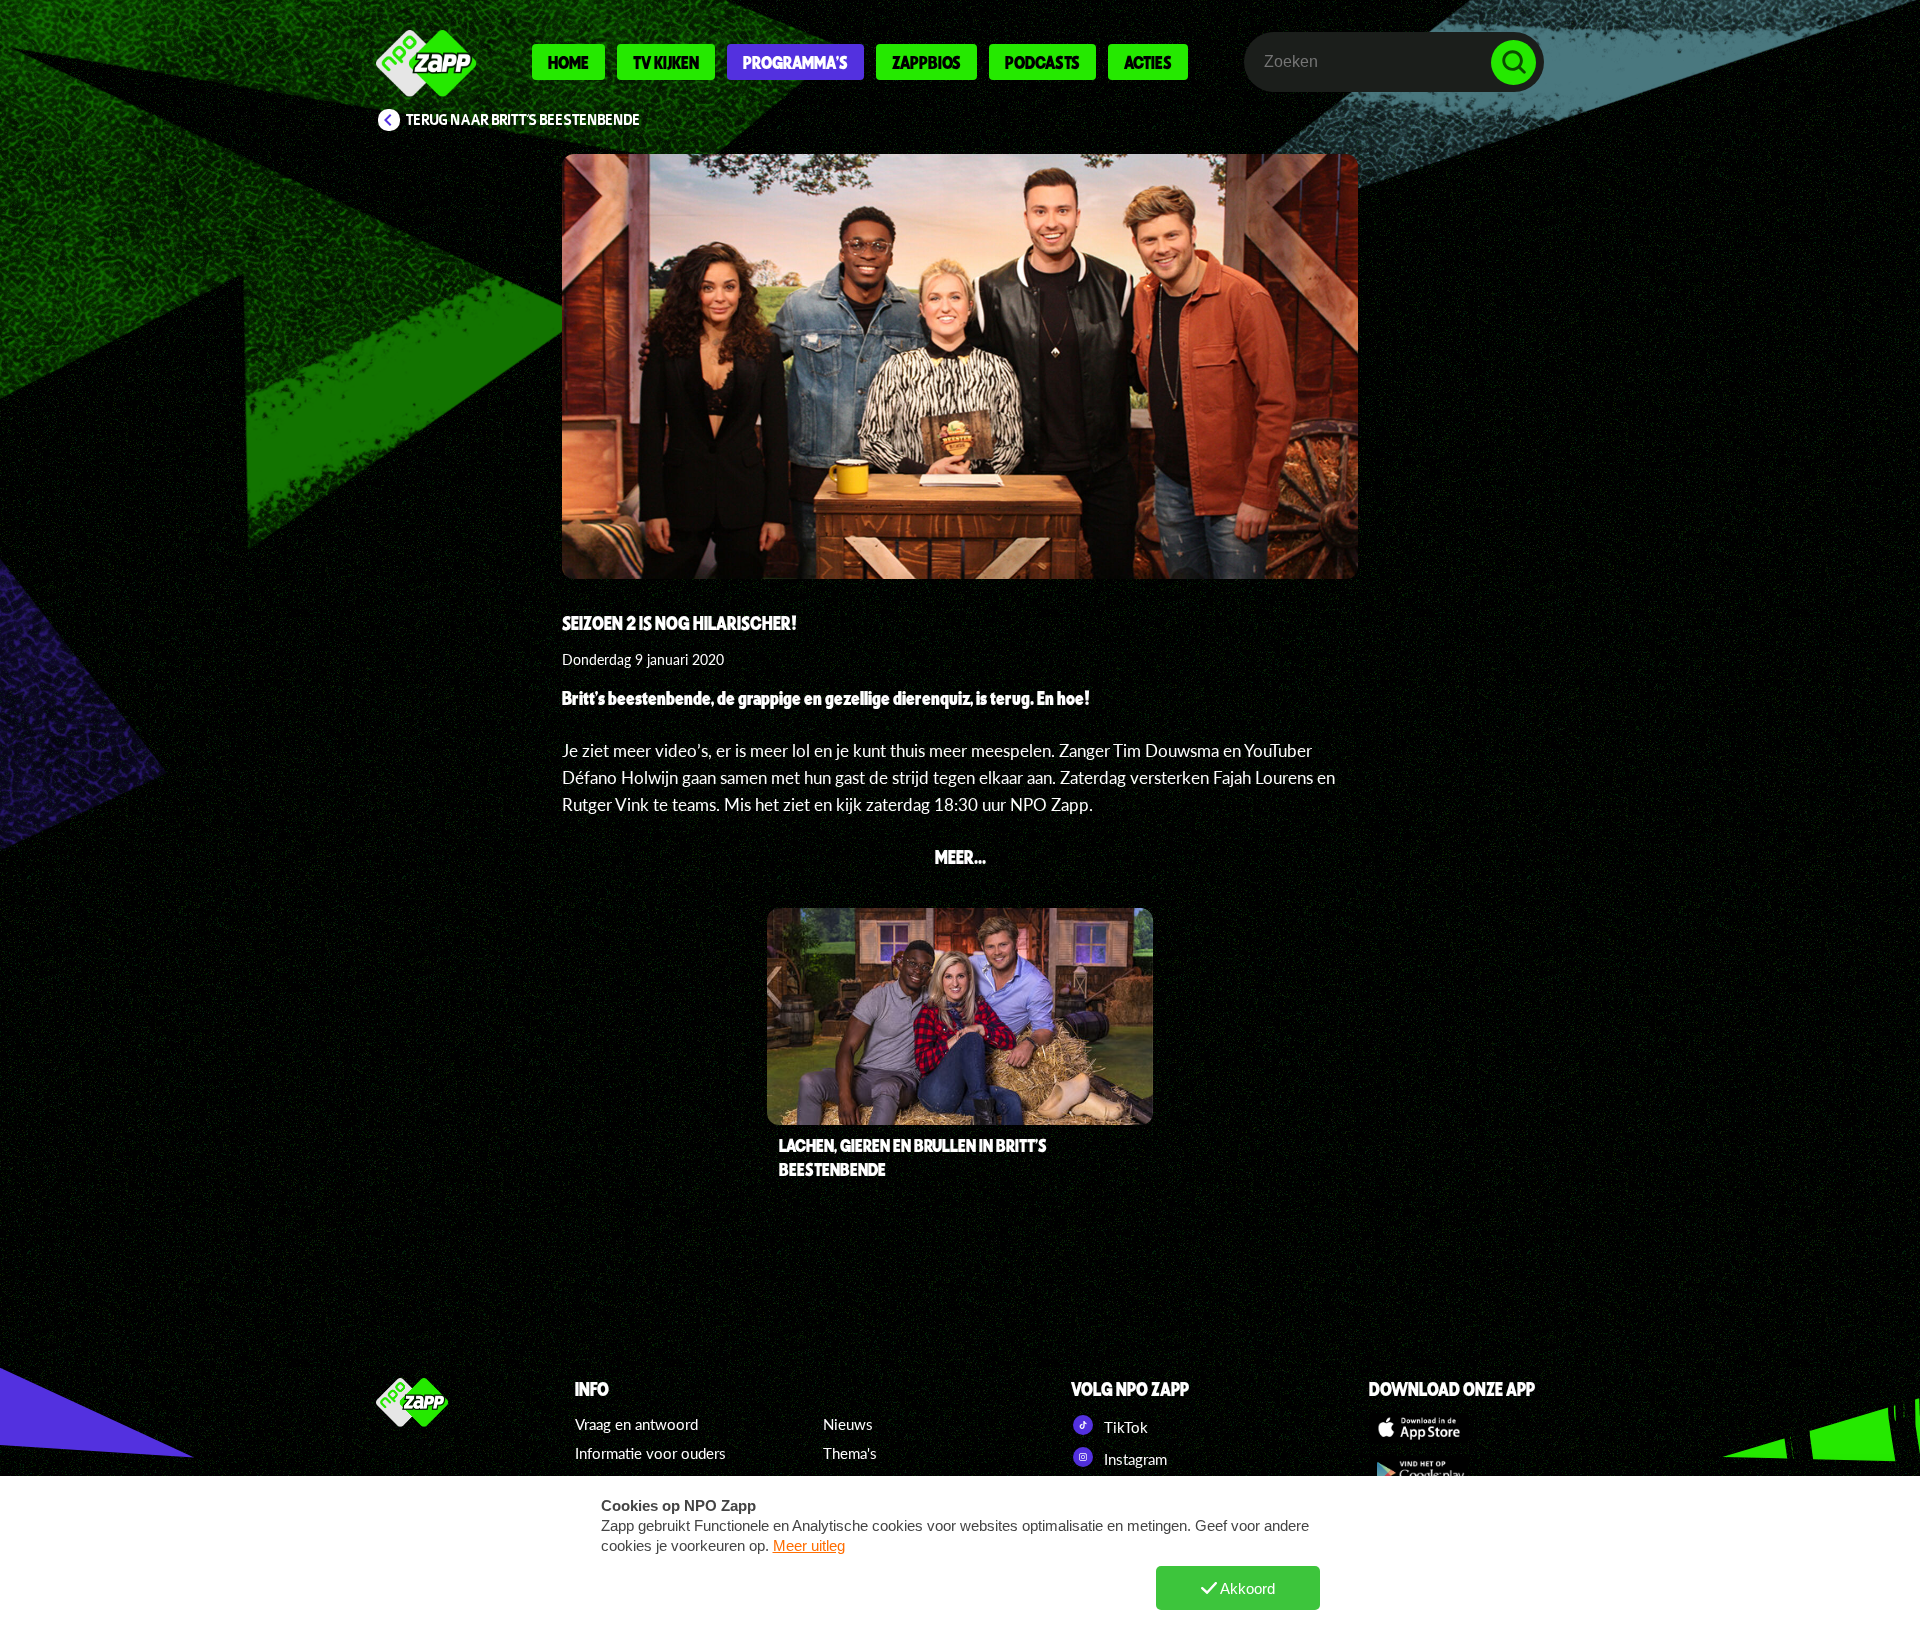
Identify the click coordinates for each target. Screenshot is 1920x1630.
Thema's (850, 1453)
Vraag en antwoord (636, 1424)
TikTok (1124, 1427)
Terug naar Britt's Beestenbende (523, 120)
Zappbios (926, 62)
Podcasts (1042, 62)
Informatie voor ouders (650, 1453)
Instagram (1133, 1459)
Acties (1148, 62)
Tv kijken (666, 62)
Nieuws (848, 1424)
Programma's (795, 62)
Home (568, 62)
